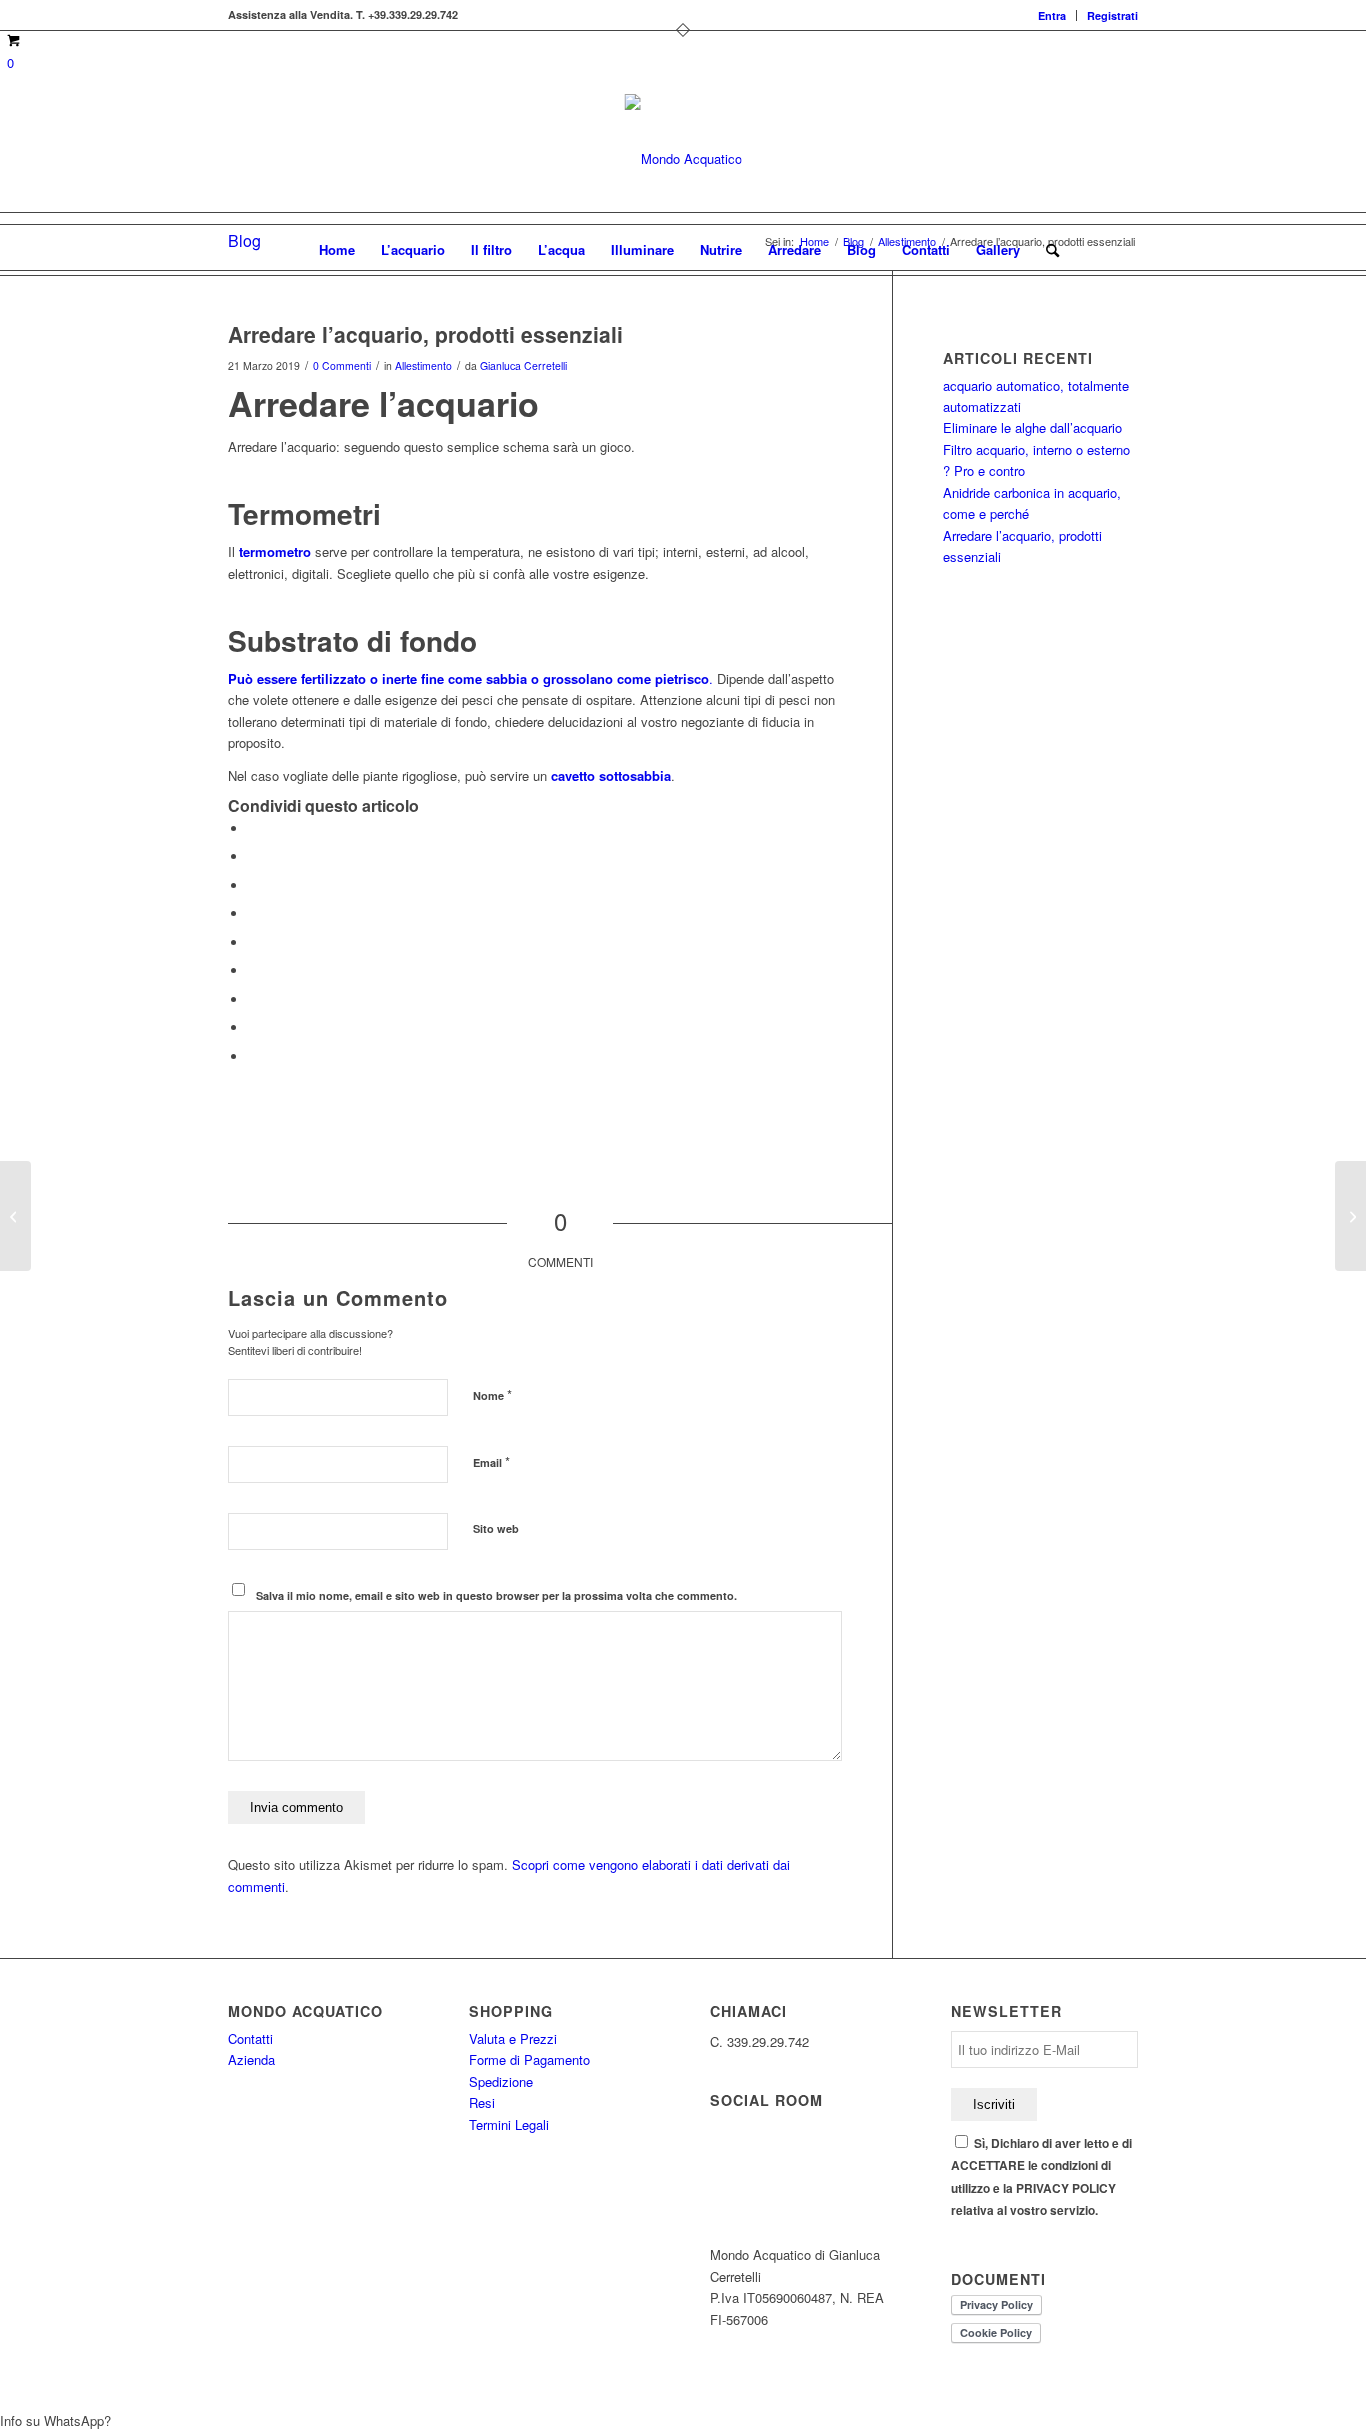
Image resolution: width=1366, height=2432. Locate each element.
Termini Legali (509, 2124)
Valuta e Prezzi (513, 2038)
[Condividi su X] (253, 856)
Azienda (251, 2059)
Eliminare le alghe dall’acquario (1032, 427)
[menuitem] (1052, 15)
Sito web (496, 1528)
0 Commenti (342, 365)
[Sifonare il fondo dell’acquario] (15, 1216)
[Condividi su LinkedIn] (253, 942)
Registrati (1112, 15)
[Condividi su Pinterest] (253, 913)
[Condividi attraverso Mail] (253, 1056)
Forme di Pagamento (529, 2059)
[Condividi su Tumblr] (253, 970)
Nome (492, 1394)
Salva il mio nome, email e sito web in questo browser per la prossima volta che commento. (496, 1595)
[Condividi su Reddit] (253, 1027)
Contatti (250, 2038)
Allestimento (423, 365)
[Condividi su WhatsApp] (253, 885)
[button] (683, 2420)
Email (491, 1461)
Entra (1052, 15)
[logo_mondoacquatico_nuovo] (683, 159)
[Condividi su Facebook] (253, 828)
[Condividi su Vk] (253, 999)
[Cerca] (1046, 250)
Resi (482, 2102)
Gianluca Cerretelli (523, 365)
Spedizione (501, 2081)
